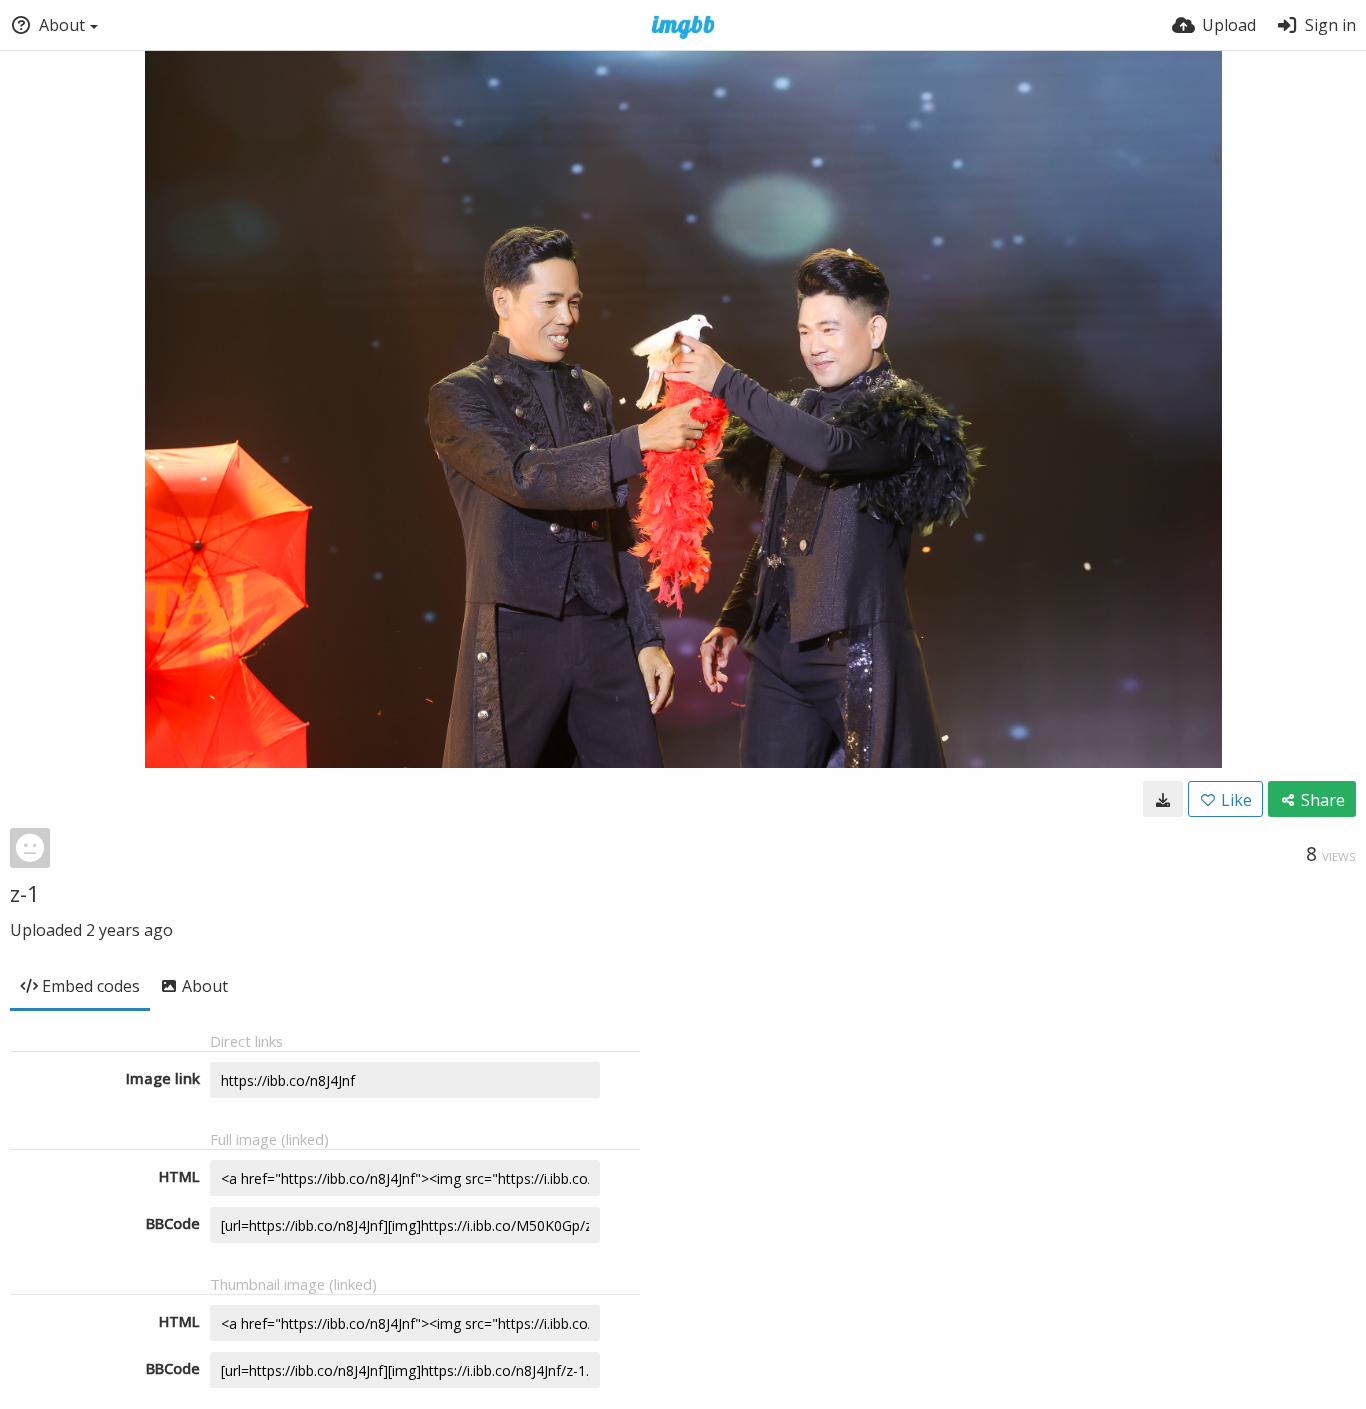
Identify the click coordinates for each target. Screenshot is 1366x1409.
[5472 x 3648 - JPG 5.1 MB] (1163, 799)
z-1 (25, 893)
